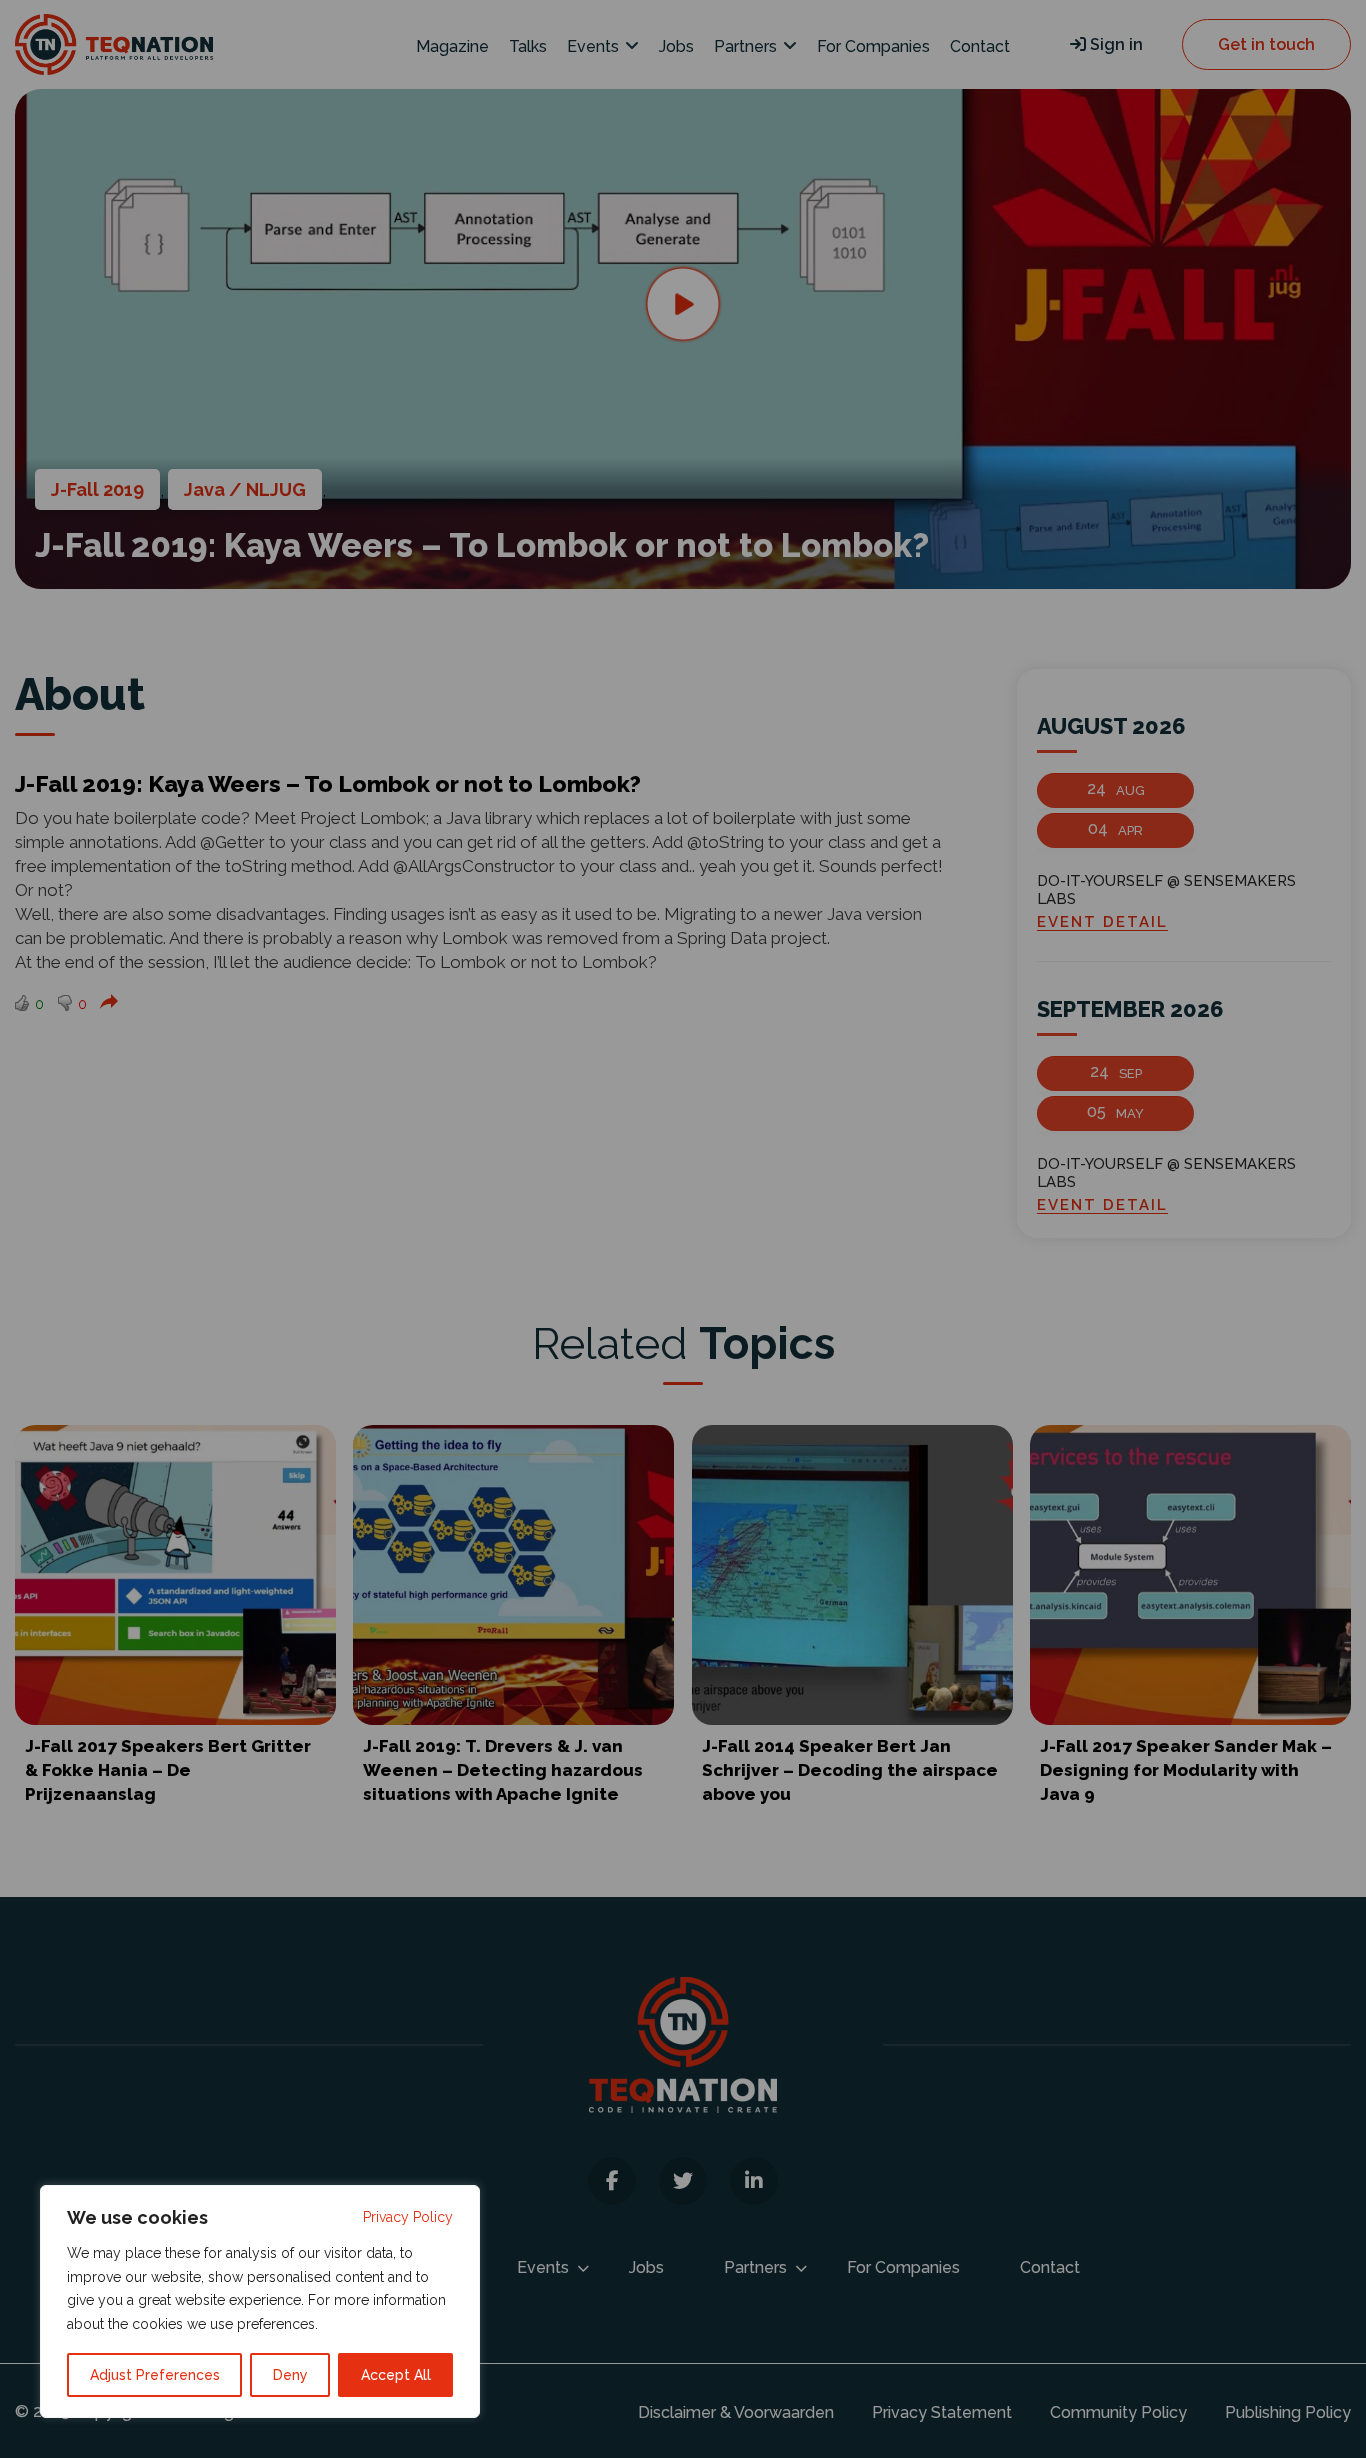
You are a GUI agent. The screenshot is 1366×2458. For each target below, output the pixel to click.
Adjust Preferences (155, 2375)
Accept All (396, 2375)
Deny (290, 2375)
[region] (260, 2301)
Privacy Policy (408, 2217)
